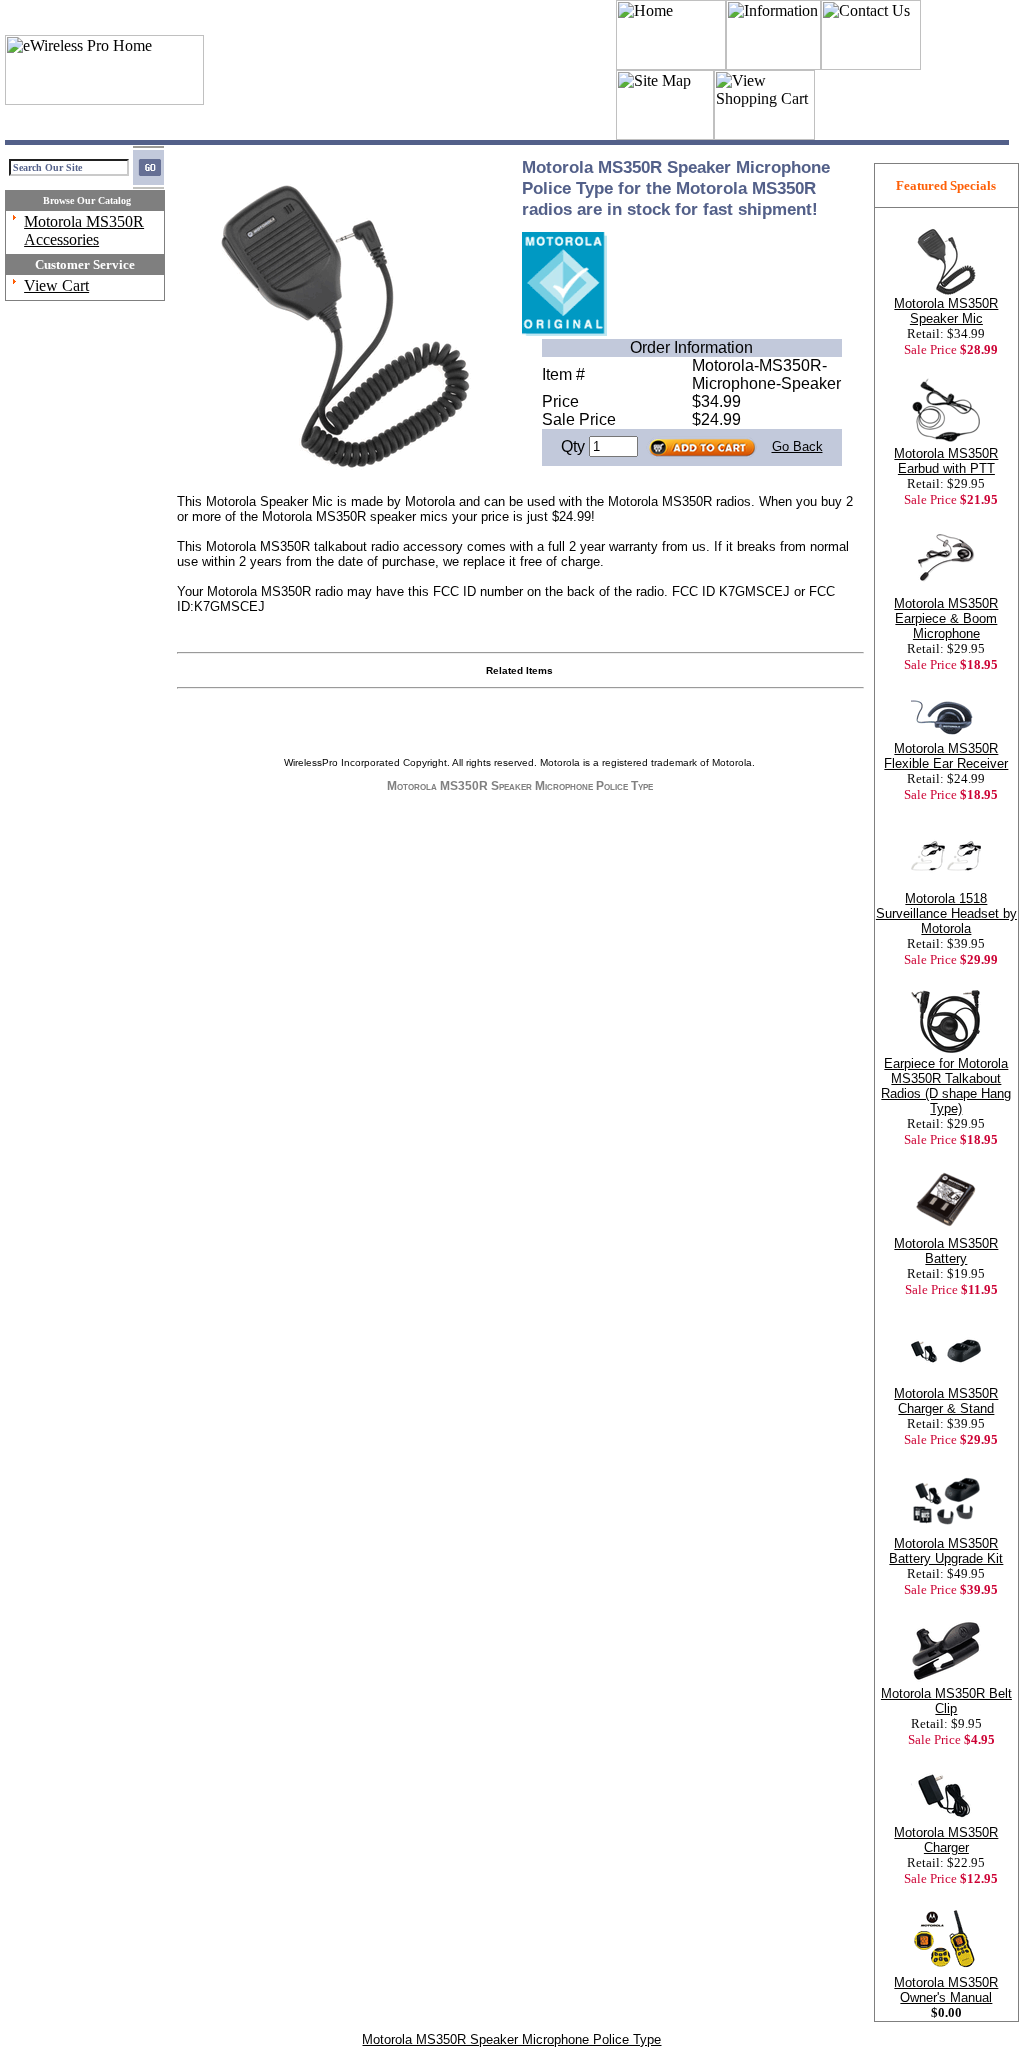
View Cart (56, 285)
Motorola (560, 762)
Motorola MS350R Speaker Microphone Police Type (511, 2039)
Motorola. (733, 762)
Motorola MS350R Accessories (84, 230)
